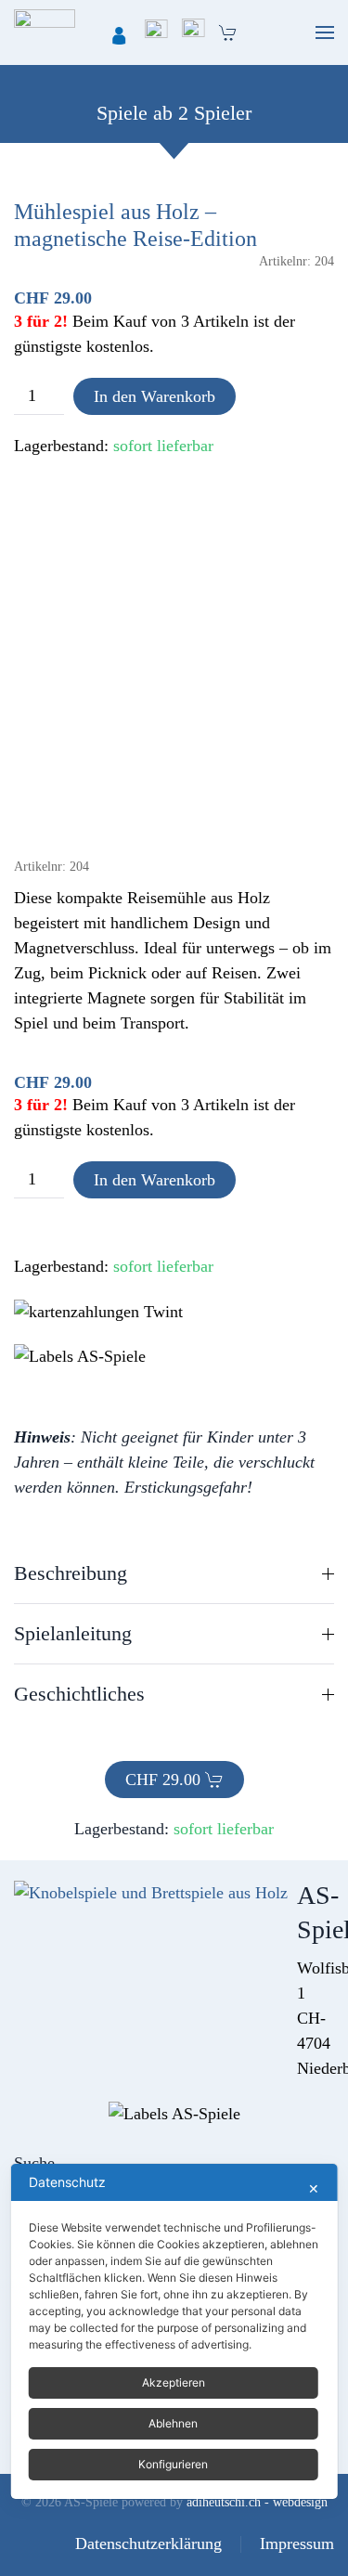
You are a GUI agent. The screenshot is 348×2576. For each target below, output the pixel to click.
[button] (325, 32)
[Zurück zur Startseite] (45, 32)
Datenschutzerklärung (148, 2544)
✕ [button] (314, 2188)
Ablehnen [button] (173, 2423)
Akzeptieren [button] (174, 2382)
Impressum (297, 2544)
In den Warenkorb (155, 396)
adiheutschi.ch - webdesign (257, 2502)
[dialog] (174, 2331)
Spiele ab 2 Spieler (174, 113)
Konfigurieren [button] (173, 2464)
